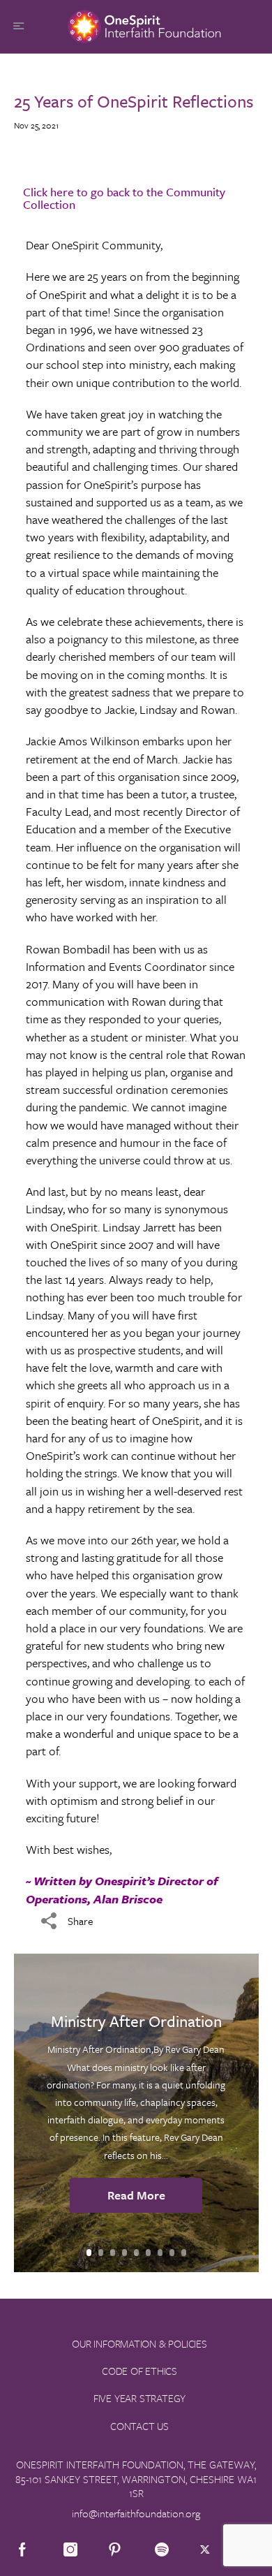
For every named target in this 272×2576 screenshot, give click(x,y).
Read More (136, 2195)
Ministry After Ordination (136, 2021)
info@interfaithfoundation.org (136, 2513)
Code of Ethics (139, 2371)
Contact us (139, 2426)
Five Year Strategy (139, 2398)
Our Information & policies (139, 2343)
